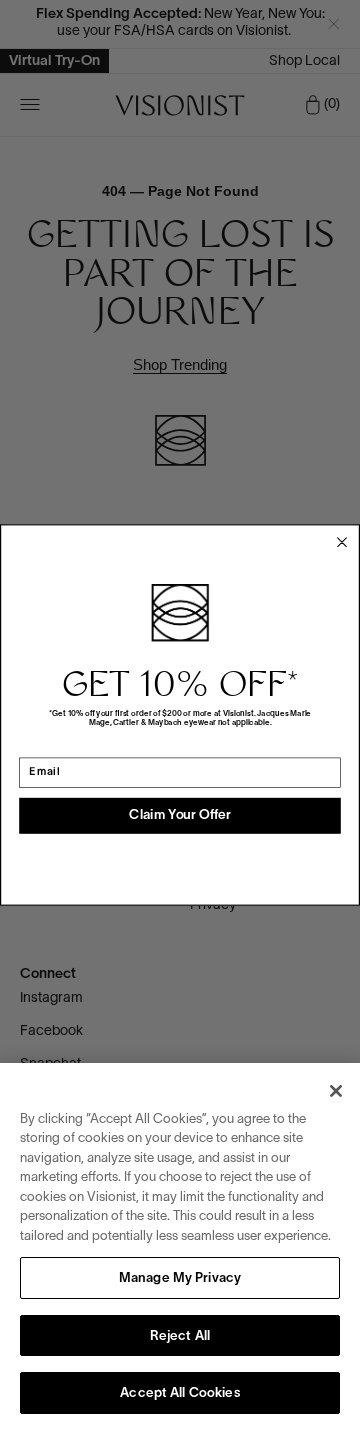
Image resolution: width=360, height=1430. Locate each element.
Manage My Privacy (180, 1279)
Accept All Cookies (179, 1394)
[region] (180, 1246)
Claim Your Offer (179, 816)
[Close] (336, 1091)
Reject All (180, 1337)
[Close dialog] (342, 542)
